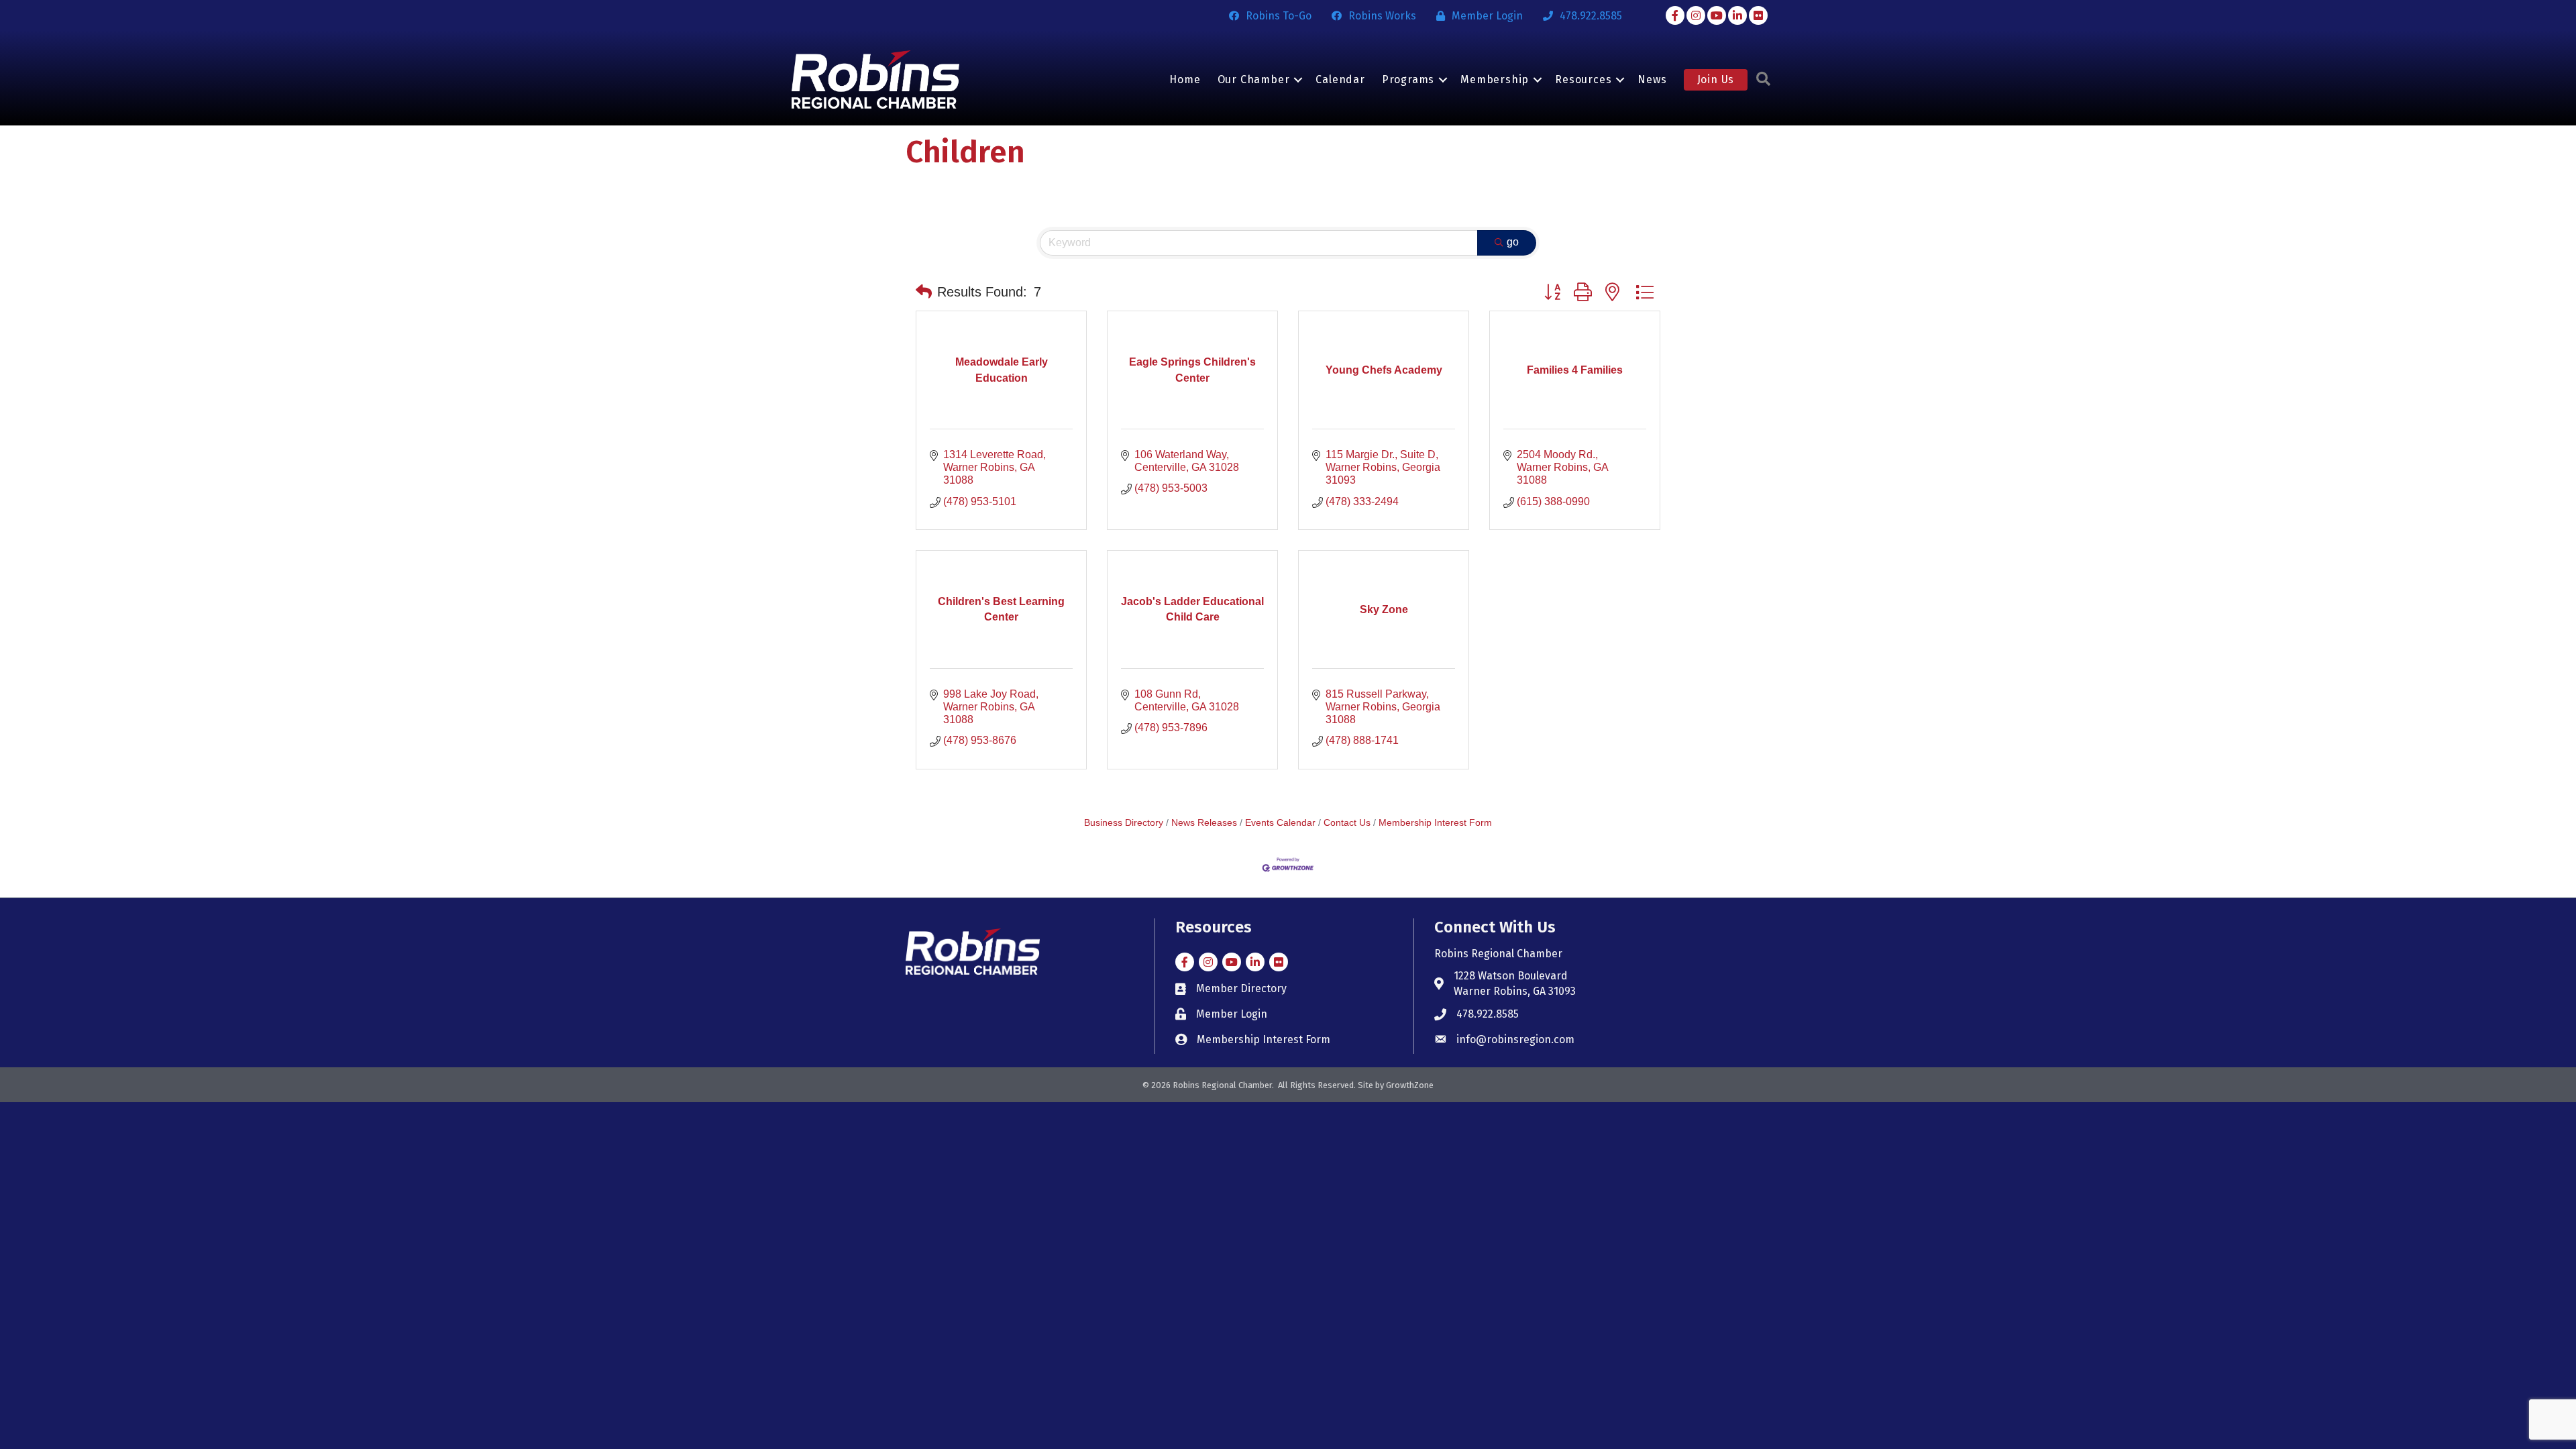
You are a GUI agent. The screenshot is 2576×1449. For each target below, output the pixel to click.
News (1652, 79)
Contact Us (1347, 823)
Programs (1408, 79)
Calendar (1340, 79)
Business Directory (1124, 823)
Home (1185, 79)
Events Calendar (1280, 823)
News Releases (1204, 823)
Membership (1495, 79)
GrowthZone (1410, 1085)
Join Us (1716, 79)
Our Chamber (1254, 79)
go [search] (1513, 242)
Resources (1583, 79)
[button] (924, 292)
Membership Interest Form (1435, 823)
